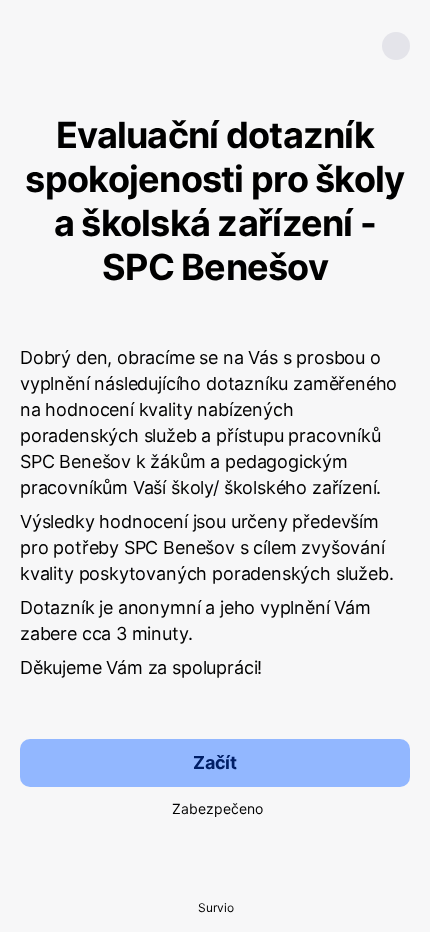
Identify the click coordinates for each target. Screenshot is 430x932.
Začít (215, 762)
